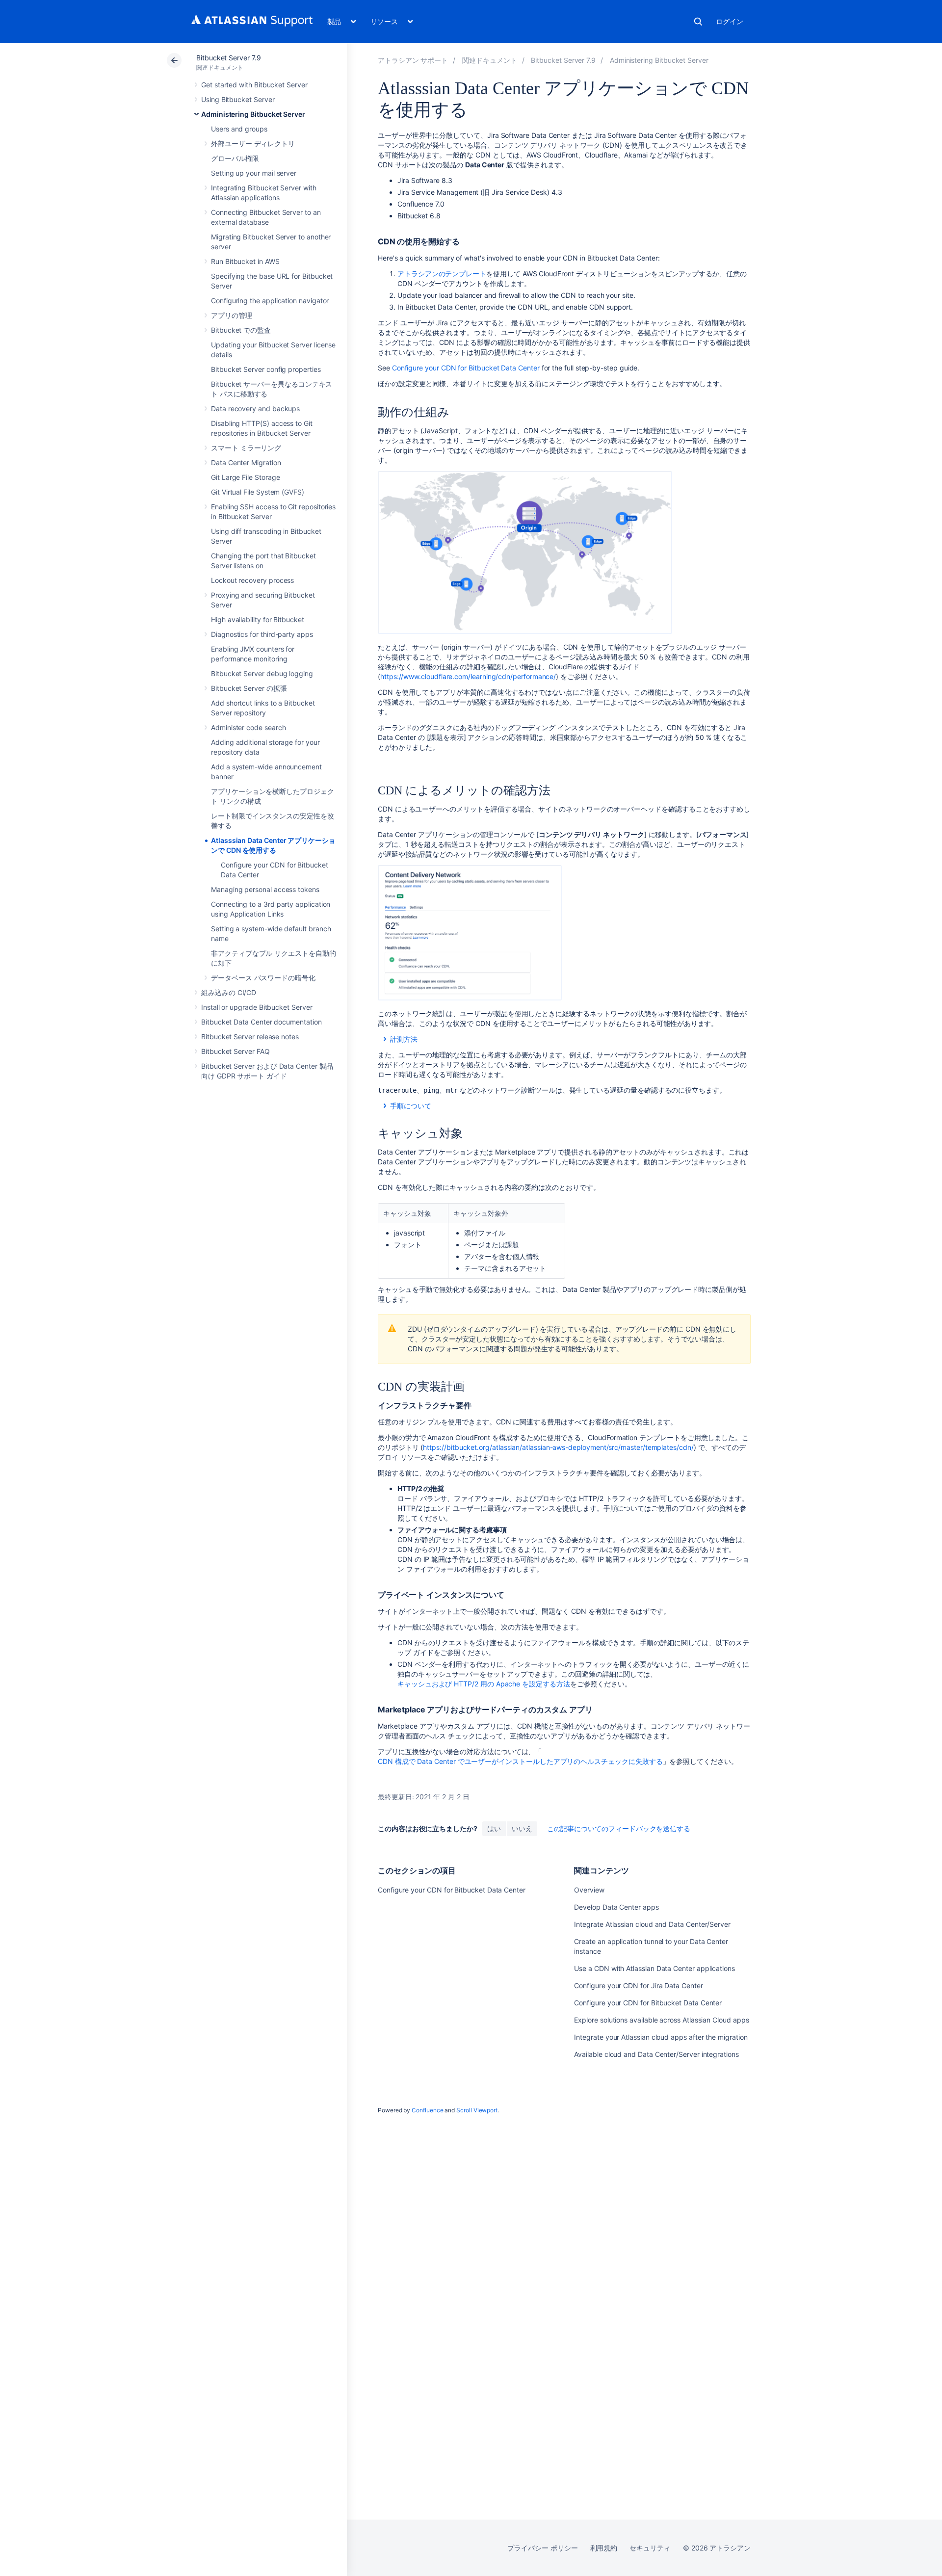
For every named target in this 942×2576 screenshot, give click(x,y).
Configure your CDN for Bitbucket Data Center (466, 368)
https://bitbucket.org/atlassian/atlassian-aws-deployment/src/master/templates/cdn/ (558, 1447)
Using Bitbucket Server (238, 99)
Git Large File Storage (245, 477)
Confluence (427, 2110)
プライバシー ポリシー (542, 2548)
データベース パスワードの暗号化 (263, 978)
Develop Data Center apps (616, 1907)
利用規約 (604, 2548)
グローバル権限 (235, 158)
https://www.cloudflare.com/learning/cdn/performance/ (468, 676)
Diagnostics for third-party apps (262, 634)
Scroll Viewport (477, 2110)
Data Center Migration (246, 462)
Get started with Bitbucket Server (254, 85)
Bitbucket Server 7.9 (229, 58)
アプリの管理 (232, 315)
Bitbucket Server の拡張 (249, 688)
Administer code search (248, 727)
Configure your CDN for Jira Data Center (638, 1985)
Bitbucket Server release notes (250, 1037)
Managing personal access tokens (265, 889)
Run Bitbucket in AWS (245, 261)
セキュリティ (650, 2548)
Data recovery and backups (255, 408)
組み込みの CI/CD (229, 992)
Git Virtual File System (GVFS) (258, 492)
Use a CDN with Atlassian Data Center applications (654, 1968)
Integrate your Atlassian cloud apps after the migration (661, 2037)
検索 (698, 22)
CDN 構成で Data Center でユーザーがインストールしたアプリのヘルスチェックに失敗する (520, 1761)
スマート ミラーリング (246, 448)
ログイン (730, 21)
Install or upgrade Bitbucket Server (257, 1007)
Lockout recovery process (252, 580)
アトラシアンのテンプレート (442, 274)
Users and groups (239, 129)
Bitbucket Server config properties (266, 369)
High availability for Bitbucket (258, 619)
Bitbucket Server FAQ (235, 1051)
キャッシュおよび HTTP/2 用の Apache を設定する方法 (484, 1684)
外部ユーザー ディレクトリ (253, 144)
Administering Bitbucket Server (253, 114)
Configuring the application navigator (270, 301)
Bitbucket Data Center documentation (262, 1022)
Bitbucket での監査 (241, 330)
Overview (589, 1890)
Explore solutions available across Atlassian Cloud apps (661, 2020)
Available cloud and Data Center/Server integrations (656, 2054)
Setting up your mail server (254, 173)
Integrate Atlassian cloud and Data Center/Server (652, 1924)
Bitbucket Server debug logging (262, 673)
